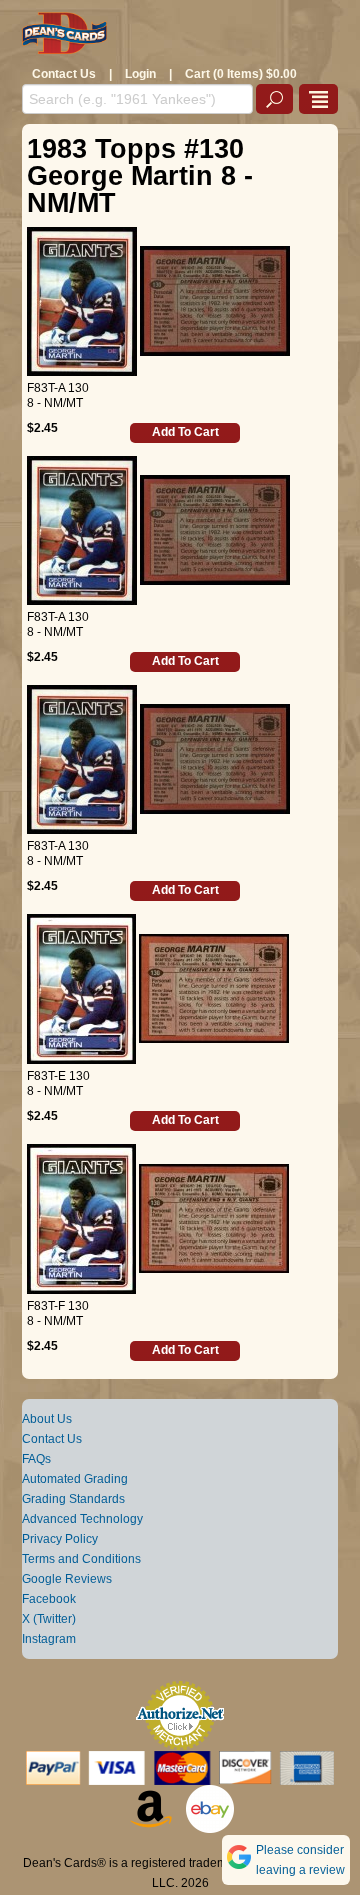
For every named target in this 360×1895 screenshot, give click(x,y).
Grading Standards (73, 1499)
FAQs (36, 1459)
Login (140, 74)
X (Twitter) (49, 1619)
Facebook (49, 1599)
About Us (47, 1419)
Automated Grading (75, 1479)
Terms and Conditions (81, 1559)
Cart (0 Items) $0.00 (241, 74)
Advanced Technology (82, 1519)
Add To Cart (185, 432)
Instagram (49, 1639)
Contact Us (64, 74)
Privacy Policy (60, 1539)
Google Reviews (67, 1579)
